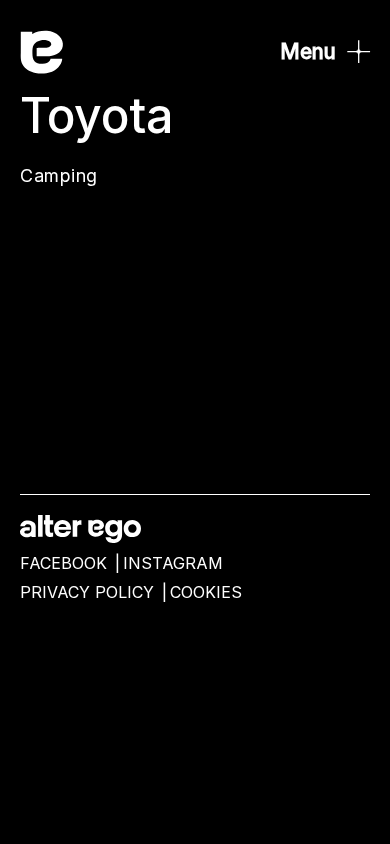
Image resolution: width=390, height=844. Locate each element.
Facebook (63, 563)
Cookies (206, 592)
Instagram (173, 563)
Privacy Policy (87, 592)
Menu (308, 51)
